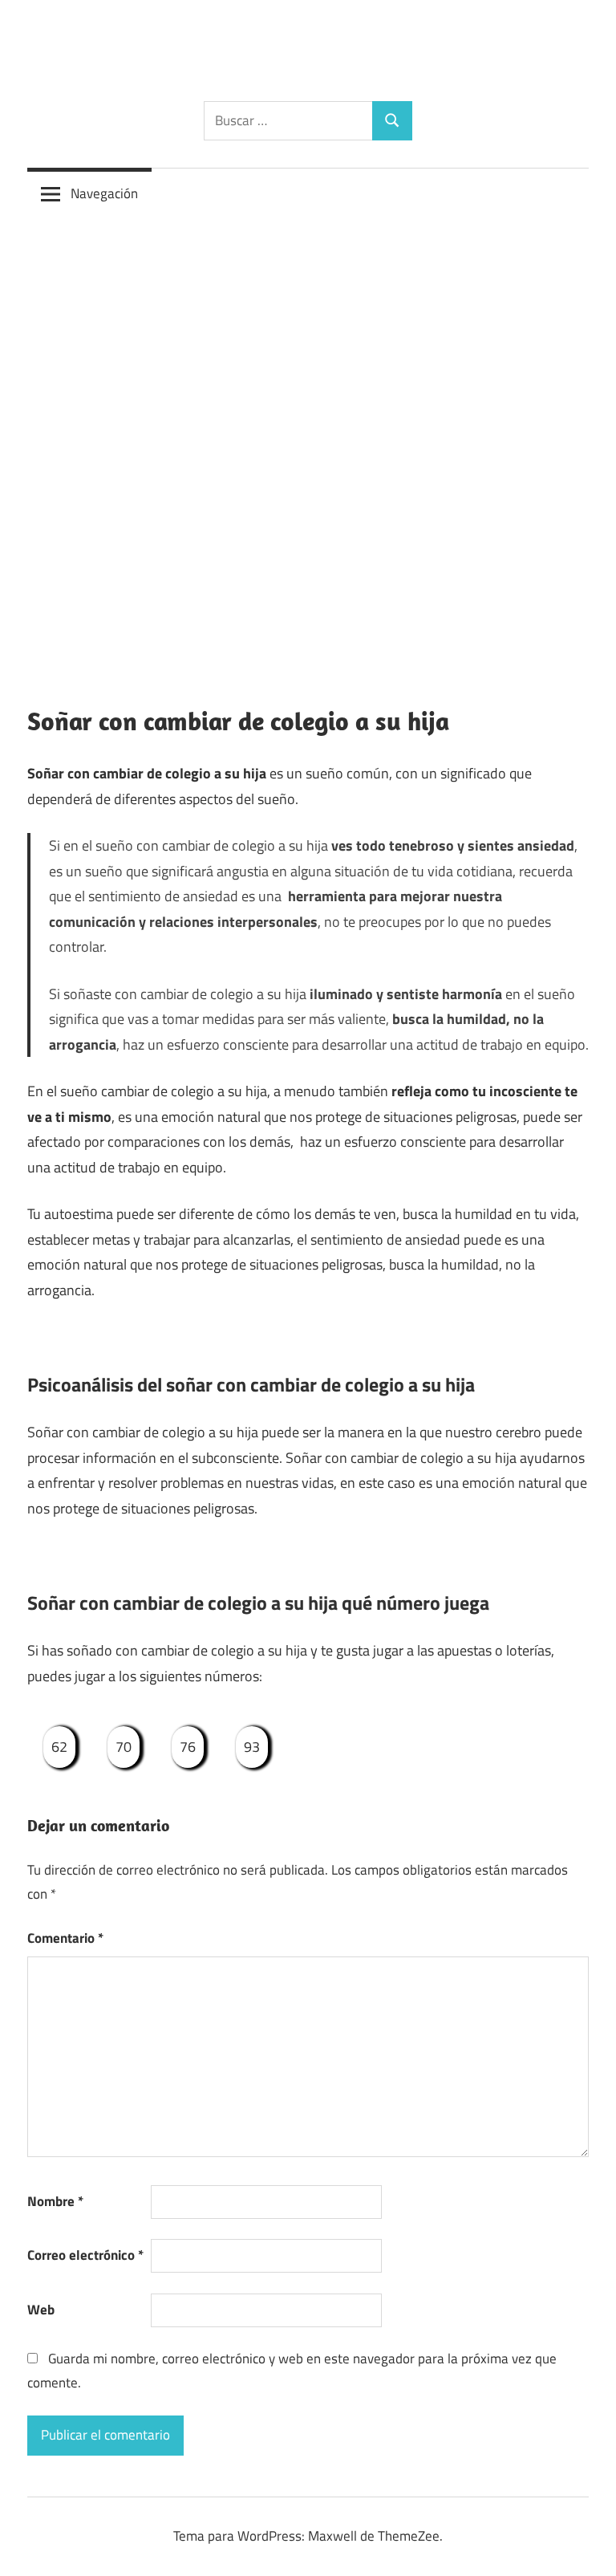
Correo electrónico (85, 2255)
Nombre (55, 2201)
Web (41, 2310)
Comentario (65, 1938)
